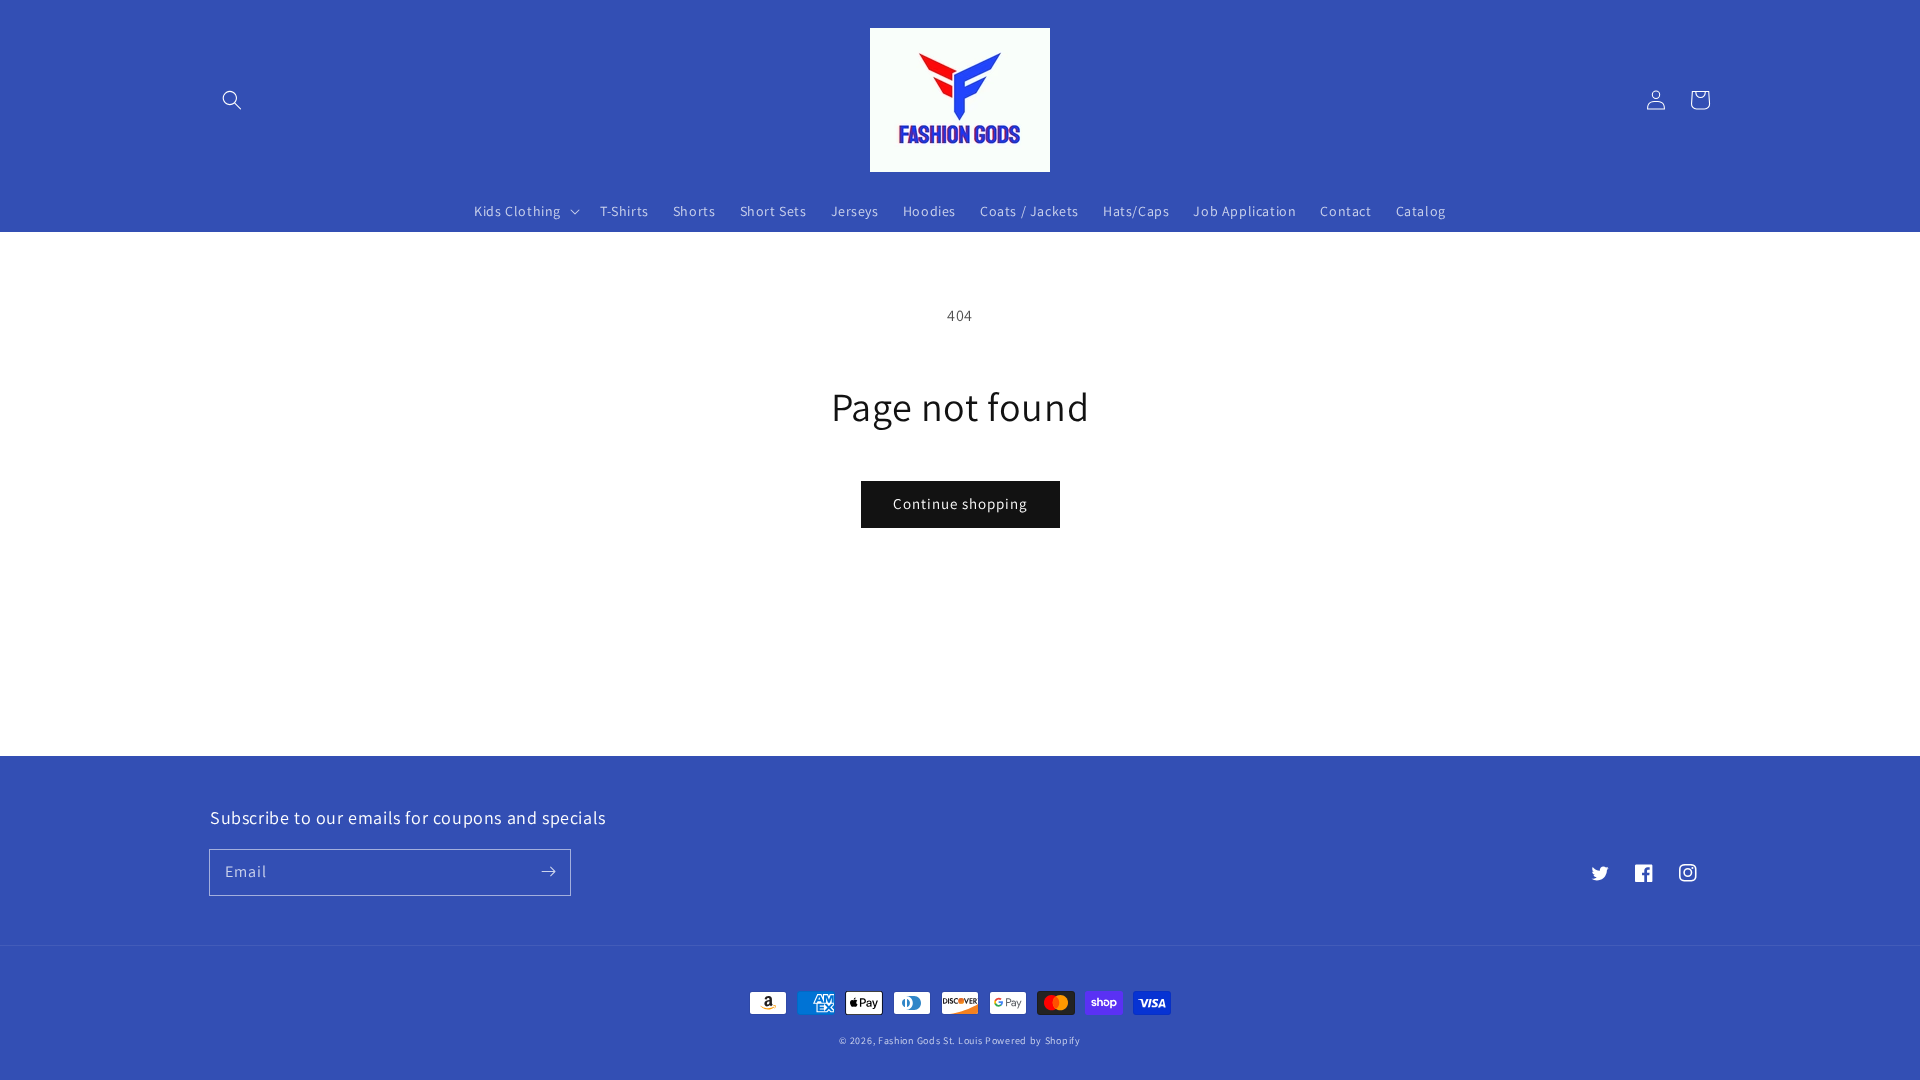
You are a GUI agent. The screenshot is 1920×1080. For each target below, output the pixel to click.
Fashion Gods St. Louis (930, 1040)
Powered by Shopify (1033, 1040)
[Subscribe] (548, 872)
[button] (232, 100)
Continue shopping (960, 503)
